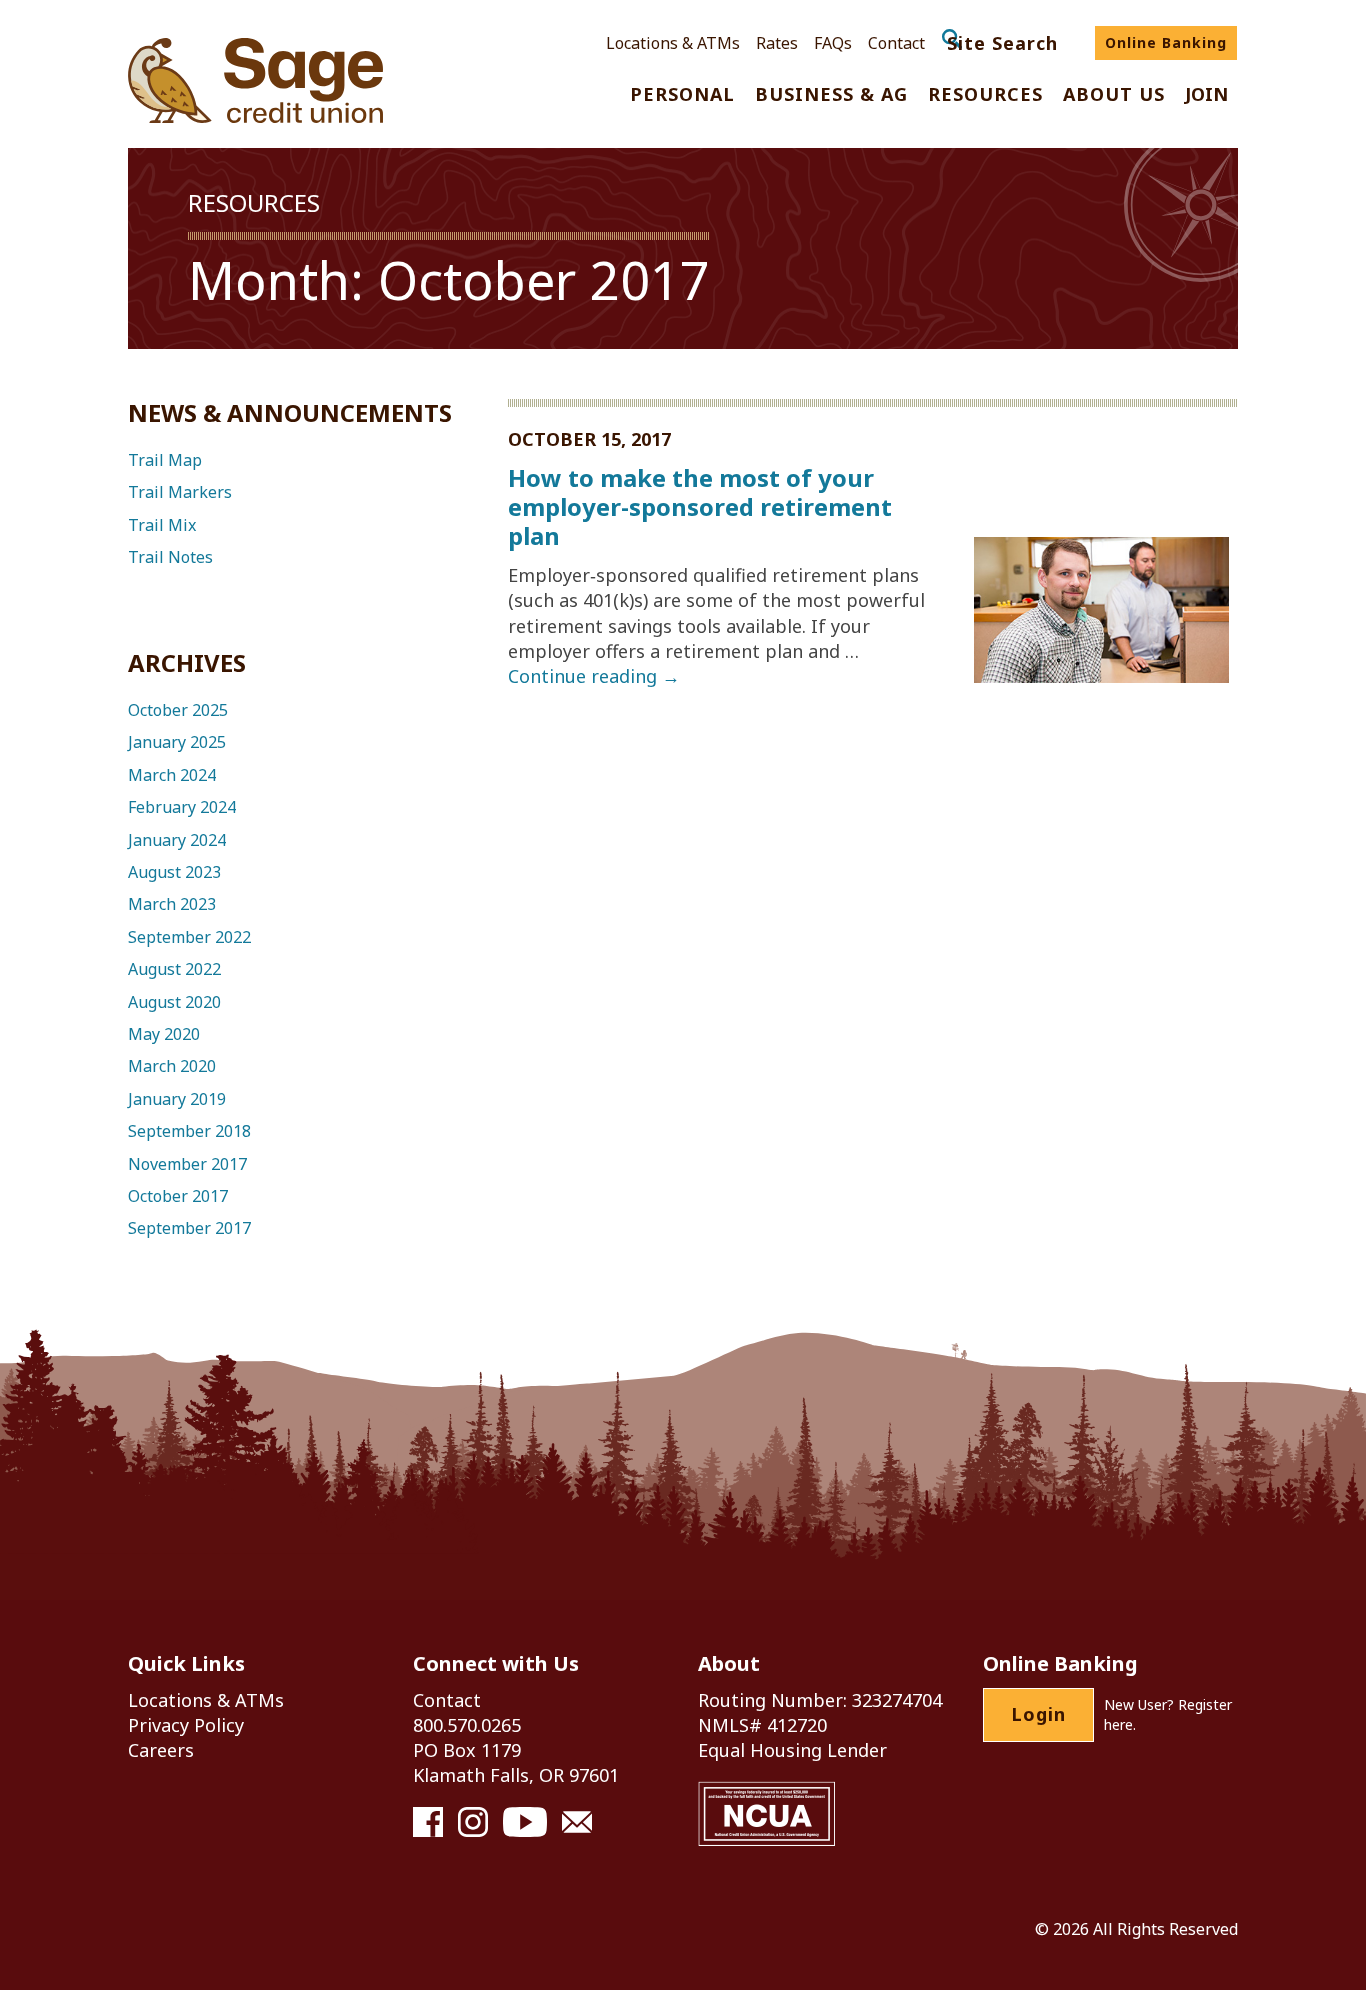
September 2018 (189, 1131)
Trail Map (165, 460)
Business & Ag (831, 95)
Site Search (1002, 43)
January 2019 (177, 1099)
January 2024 (177, 840)
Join (1206, 95)
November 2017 (187, 1164)
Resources (985, 95)
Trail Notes (170, 557)
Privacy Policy (186, 1725)
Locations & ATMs (673, 43)
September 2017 (189, 1228)
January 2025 (177, 742)
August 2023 (174, 872)
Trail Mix (162, 525)
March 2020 (172, 1066)
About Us (1114, 95)
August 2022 (174, 969)
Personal (682, 95)
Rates (777, 43)
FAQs (833, 43)
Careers (161, 1750)
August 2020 (174, 1002)
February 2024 (182, 807)
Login (1038, 1714)
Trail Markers (180, 492)
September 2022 (189, 937)
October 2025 (178, 710)
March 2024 (172, 775)
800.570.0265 (467, 1725)
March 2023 (172, 904)
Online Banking (1166, 42)
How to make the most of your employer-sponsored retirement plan (700, 506)
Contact (896, 43)
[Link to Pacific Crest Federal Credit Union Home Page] (255, 81)
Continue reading (594, 676)
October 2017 (178, 1196)
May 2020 (164, 1034)
